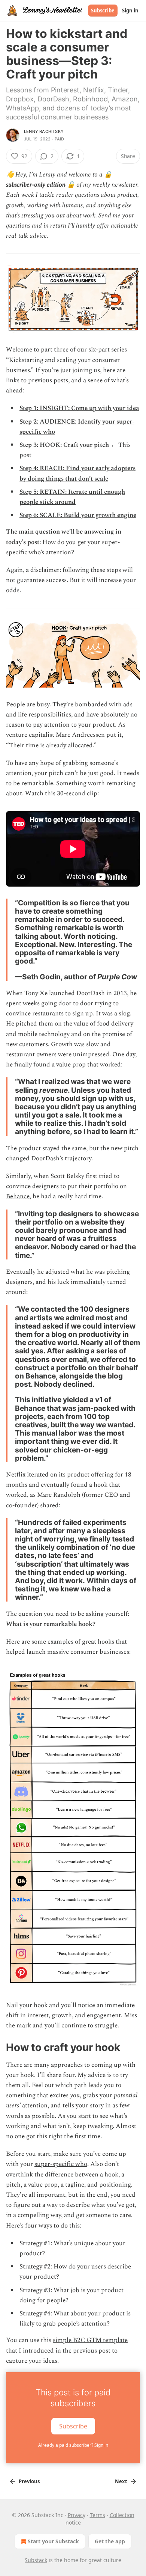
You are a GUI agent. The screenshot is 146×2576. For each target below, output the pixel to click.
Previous (29, 2481)
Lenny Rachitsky (44, 131)
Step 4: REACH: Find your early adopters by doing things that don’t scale (77, 473)
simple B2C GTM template (90, 2340)
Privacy (77, 2515)
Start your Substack (53, 2541)
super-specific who (61, 2164)
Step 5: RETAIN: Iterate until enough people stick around (72, 497)
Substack (36, 2560)
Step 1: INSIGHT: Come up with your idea (79, 408)
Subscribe (103, 11)
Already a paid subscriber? (73, 2445)
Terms (98, 2515)
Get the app (110, 2541)
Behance (18, 1196)
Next (121, 2481)
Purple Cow (117, 977)
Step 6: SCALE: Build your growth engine (78, 515)
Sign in (130, 11)
